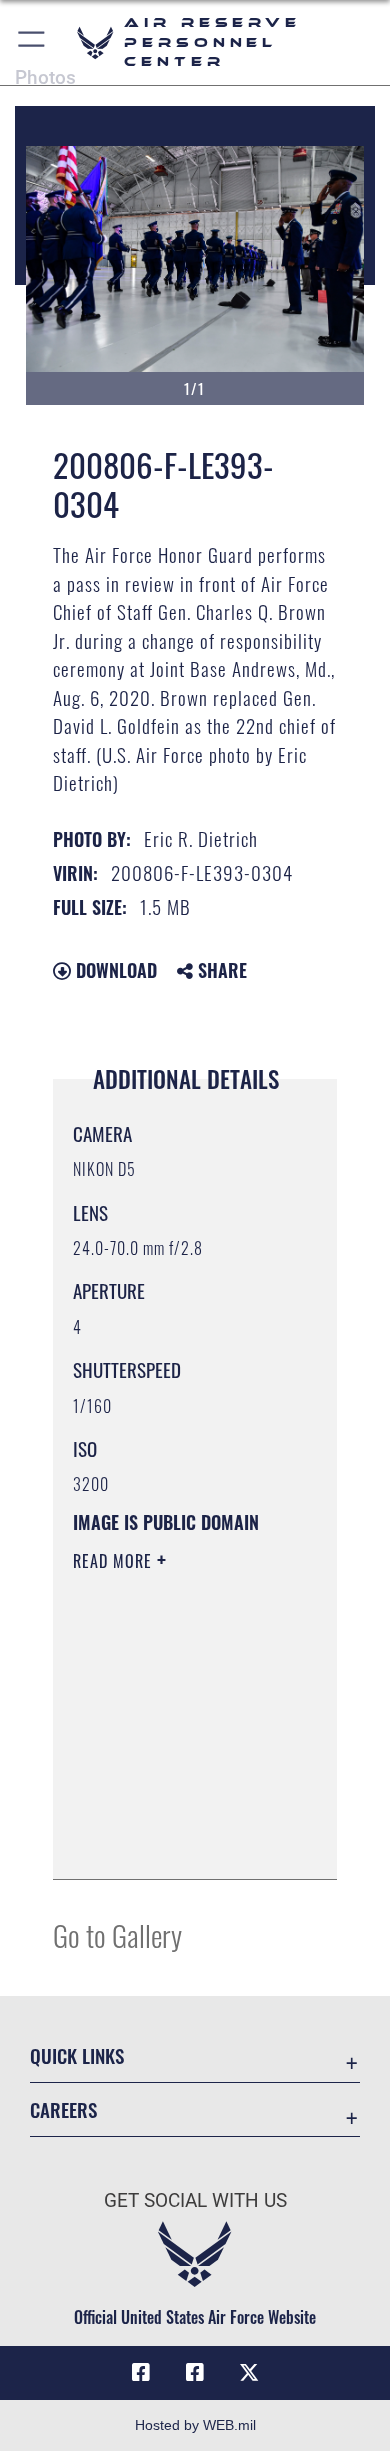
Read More (115, 1561)
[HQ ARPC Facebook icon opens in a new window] (141, 2373)
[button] (32, 42)
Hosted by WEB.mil (195, 2425)
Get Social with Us (195, 2200)
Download (114, 970)
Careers (63, 2109)
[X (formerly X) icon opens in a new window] (249, 2373)
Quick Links (77, 2055)
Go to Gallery (117, 1934)
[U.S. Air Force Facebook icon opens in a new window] (195, 2373)
